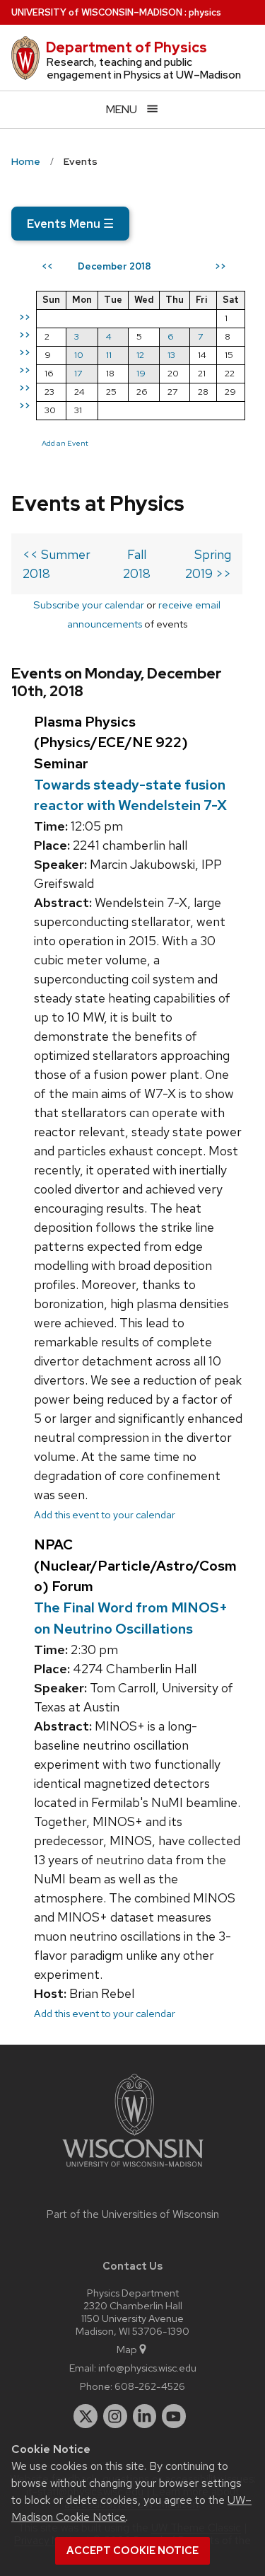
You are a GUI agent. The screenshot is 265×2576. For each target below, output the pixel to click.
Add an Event (65, 443)
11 (109, 355)
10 (79, 355)
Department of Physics (126, 47)
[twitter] (86, 2416)
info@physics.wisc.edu (147, 2368)
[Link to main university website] (133, 2170)
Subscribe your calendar (89, 605)
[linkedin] (145, 2416)
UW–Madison (97, 12)
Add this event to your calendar (105, 1514)
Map (127, 2349)
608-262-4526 (150, 2386)
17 (78, 373)
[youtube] (174, 2416)
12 (140, 355)
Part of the (133, 2214)
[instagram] (115, 2416)
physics (205, 12)
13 (171, 355)
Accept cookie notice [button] (132, 2551)
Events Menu (70, 224)
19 (141, 373)
